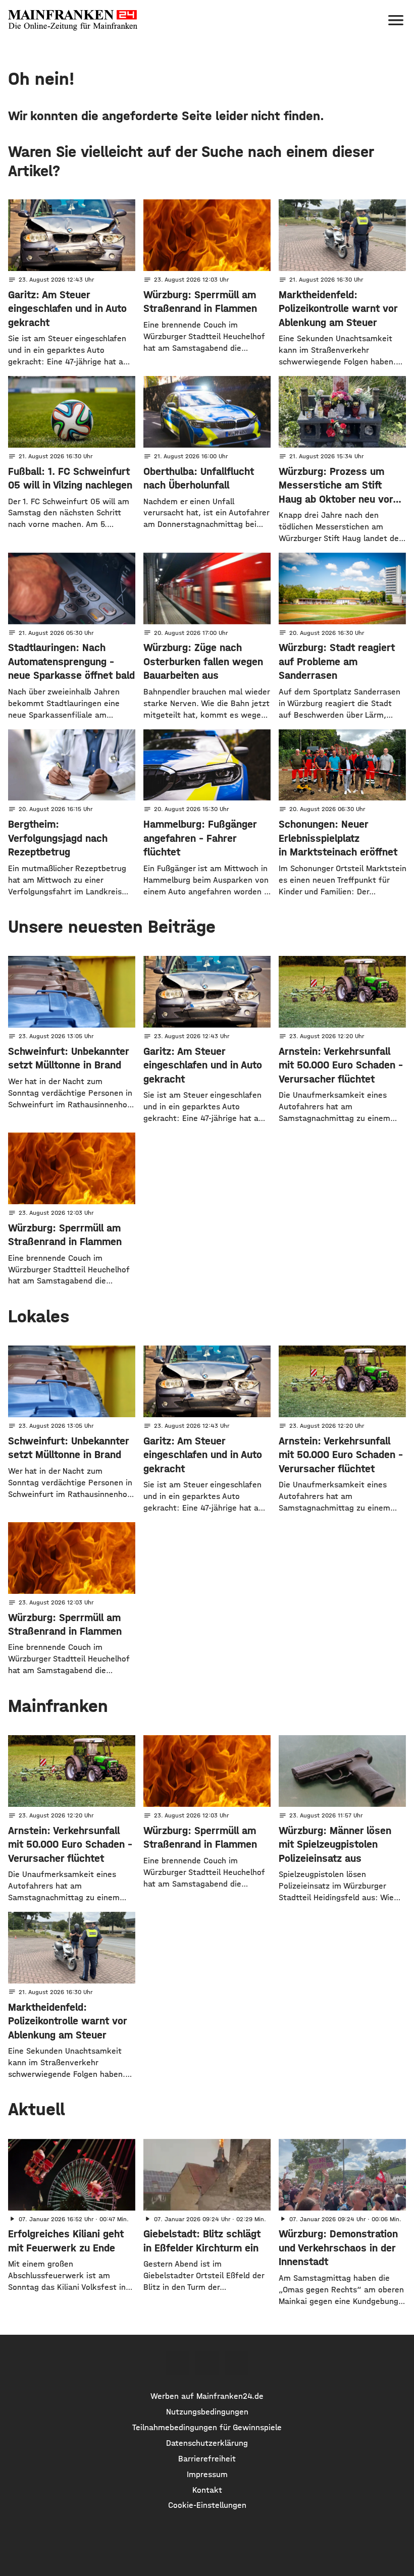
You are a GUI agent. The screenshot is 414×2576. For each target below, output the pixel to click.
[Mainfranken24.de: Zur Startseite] (73, 20)
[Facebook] (177, 2363)
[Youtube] (236, 2363)
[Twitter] (207, 2363)
